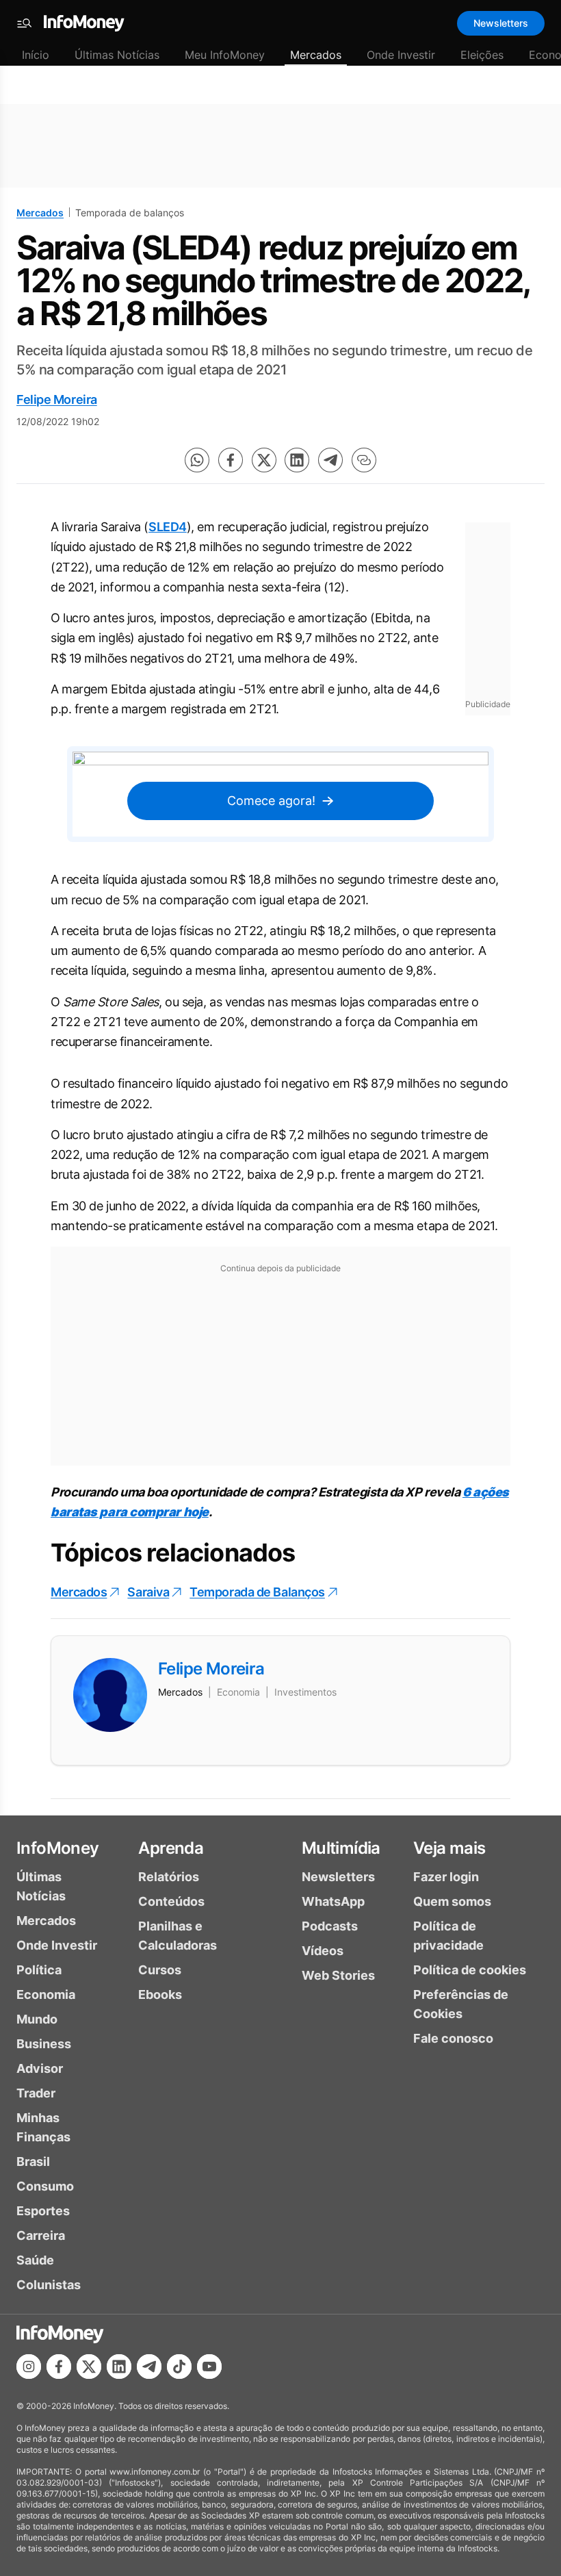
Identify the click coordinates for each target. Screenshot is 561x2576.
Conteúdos (171, 1901)
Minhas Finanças (43, 2127)
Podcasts (330, 1926)
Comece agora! (271, 801)
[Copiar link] (364, 460)
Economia (46, 1994)
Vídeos (323, 1951)
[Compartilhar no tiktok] (179, 2367)
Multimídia (341, 1848)
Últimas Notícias (117, 55)
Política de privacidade (448, 1936)
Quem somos (452, 1901)
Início (36, 55)
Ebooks (160, 1994)
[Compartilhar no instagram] (29, 2367)
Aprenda (171, 1848)
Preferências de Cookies (461, 2004)
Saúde (35, 2260)
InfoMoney (58, 1848)
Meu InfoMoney (225, 55)
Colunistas (49, 2285)
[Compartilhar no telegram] (330, 460)
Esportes (43, 2211)
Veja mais (449, 1848)
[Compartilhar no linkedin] (297, 460)
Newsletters (501, 23)
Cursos (160, 1970)
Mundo (37, 2019)
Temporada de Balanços (257, 1592)
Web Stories (338, 1975)
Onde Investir (401, 55)
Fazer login (446, 1877)
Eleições (482, 55)
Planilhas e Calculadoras (178, 1936)
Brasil (33, 2161)
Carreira (41, 2235)
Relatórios (169, 1877)
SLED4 (168, 527)
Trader (36, 2093)
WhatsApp (333, 1901)
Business (44, 2044)
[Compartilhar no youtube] (209, 2367)
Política (39, 1970)
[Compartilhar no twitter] (264, 460)
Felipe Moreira (57, 399)
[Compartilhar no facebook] (231, 460)
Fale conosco (453, 2038)
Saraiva (148, 1592)
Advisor (40, 2068)
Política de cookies (470, 1970)
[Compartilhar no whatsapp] (197, 460)
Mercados (316, 55)
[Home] (84, 23)
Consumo (45, 2186)
